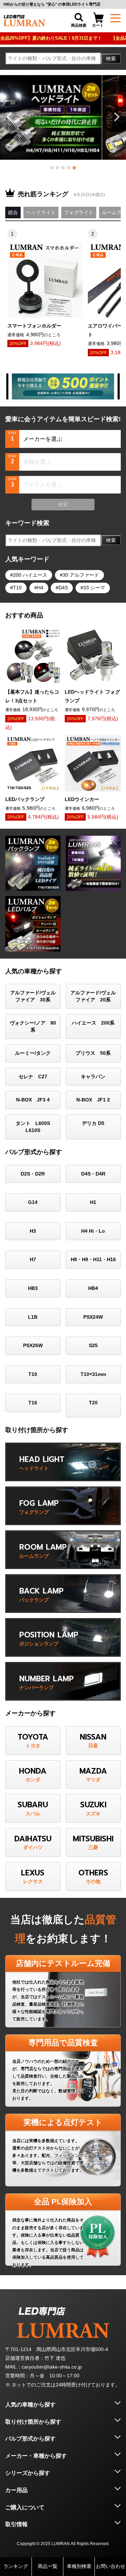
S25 (93, 1345)
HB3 (33, 1288)
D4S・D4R (93, 1174)
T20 (93, 1403)
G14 (33, 1202)
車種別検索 (79, 2566)
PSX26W (33, 1345)
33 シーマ (94, 588)
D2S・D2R (33, 1174)
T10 (17, 588)
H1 (93, 1202)
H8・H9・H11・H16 (93, 1259)
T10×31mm (93, 1374)
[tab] (52, 168)
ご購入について (25, 2507)
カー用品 (16, 2490)
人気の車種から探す (30, 2405)
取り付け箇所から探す (33, 2422)
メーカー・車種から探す (36, 2456)
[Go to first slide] (116, 117)
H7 (33, 1259)
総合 (13, 212)
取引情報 (16, 2524)
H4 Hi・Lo (93, 1231)
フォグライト (79, 212)
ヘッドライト (41, 212)
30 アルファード (81, 575)
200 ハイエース (30, 575)
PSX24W (93, 1317)
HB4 (93, 1288)
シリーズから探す (28, 2473)
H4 (40, 588)
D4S (63, 588)
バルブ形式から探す (30, 2439)
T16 (33, 1403)
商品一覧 (48, 2566)
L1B (33, 1317)
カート (98, 25)
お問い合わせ (111, 2566)
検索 (111, 59)
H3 (33, 1231)
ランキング (16, 2566)
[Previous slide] (10, 117)
